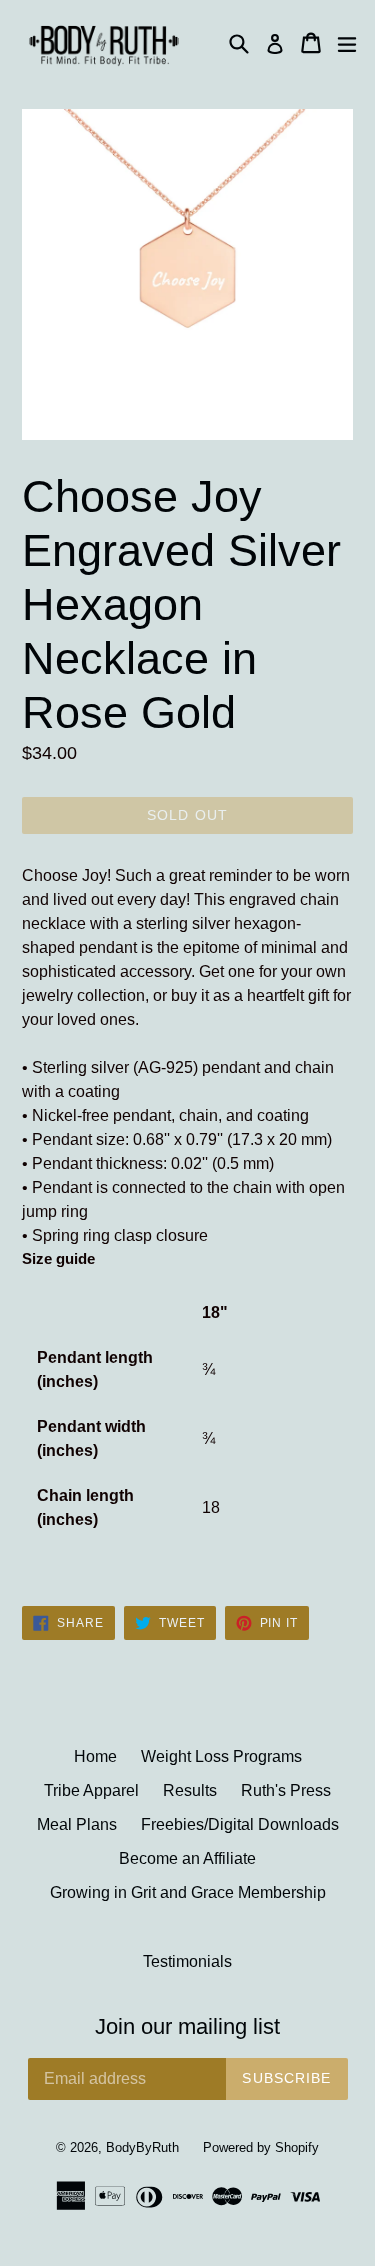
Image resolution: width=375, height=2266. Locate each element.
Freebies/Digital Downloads (240, 1824)
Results (190, 1790)
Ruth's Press (286, 1790)
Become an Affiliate (187, 1858)
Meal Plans (77, 1824)
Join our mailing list (187, 2026)
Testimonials (187, 1961)
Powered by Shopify (261, 2147)
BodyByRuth (142, 2147)
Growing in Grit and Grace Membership (188, 1892)
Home (95, 1756)
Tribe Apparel (91, 1790)
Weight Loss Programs (221, 1756)
